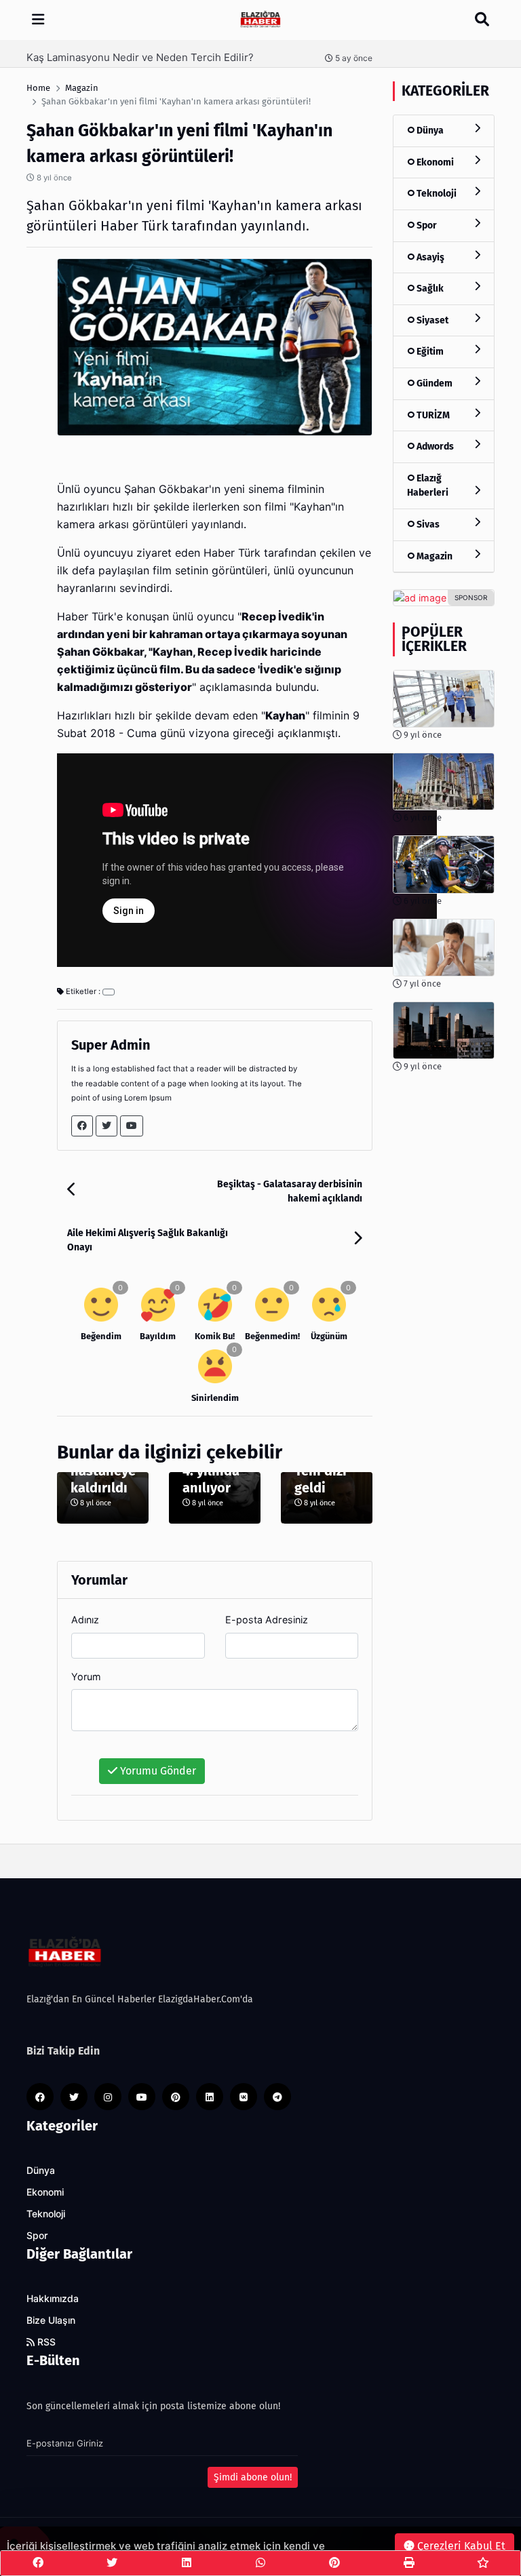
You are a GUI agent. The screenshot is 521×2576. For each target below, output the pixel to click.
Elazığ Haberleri (428, 486)
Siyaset (431, 320)
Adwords (434, 447)
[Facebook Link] (82, 1126)
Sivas (427, 524)
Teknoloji (436, 194)
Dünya (429, 131)
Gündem (433, 383)
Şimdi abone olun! (253, 2477)
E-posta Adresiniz (267, 1620)
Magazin (433, 556)
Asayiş (429, 257)
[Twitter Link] (107, 1126)
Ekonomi (434, 162)
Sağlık (429, 289)
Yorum (86, 1677)
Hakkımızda (53, 2299)
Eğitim (429, 352)
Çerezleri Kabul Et (460, 2546)
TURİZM (432, 415)
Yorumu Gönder (157, 1771)
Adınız (85, 1620)
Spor (426, 225)
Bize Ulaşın (51, 2320)
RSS (45, 2342)
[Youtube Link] (132, 1126)
